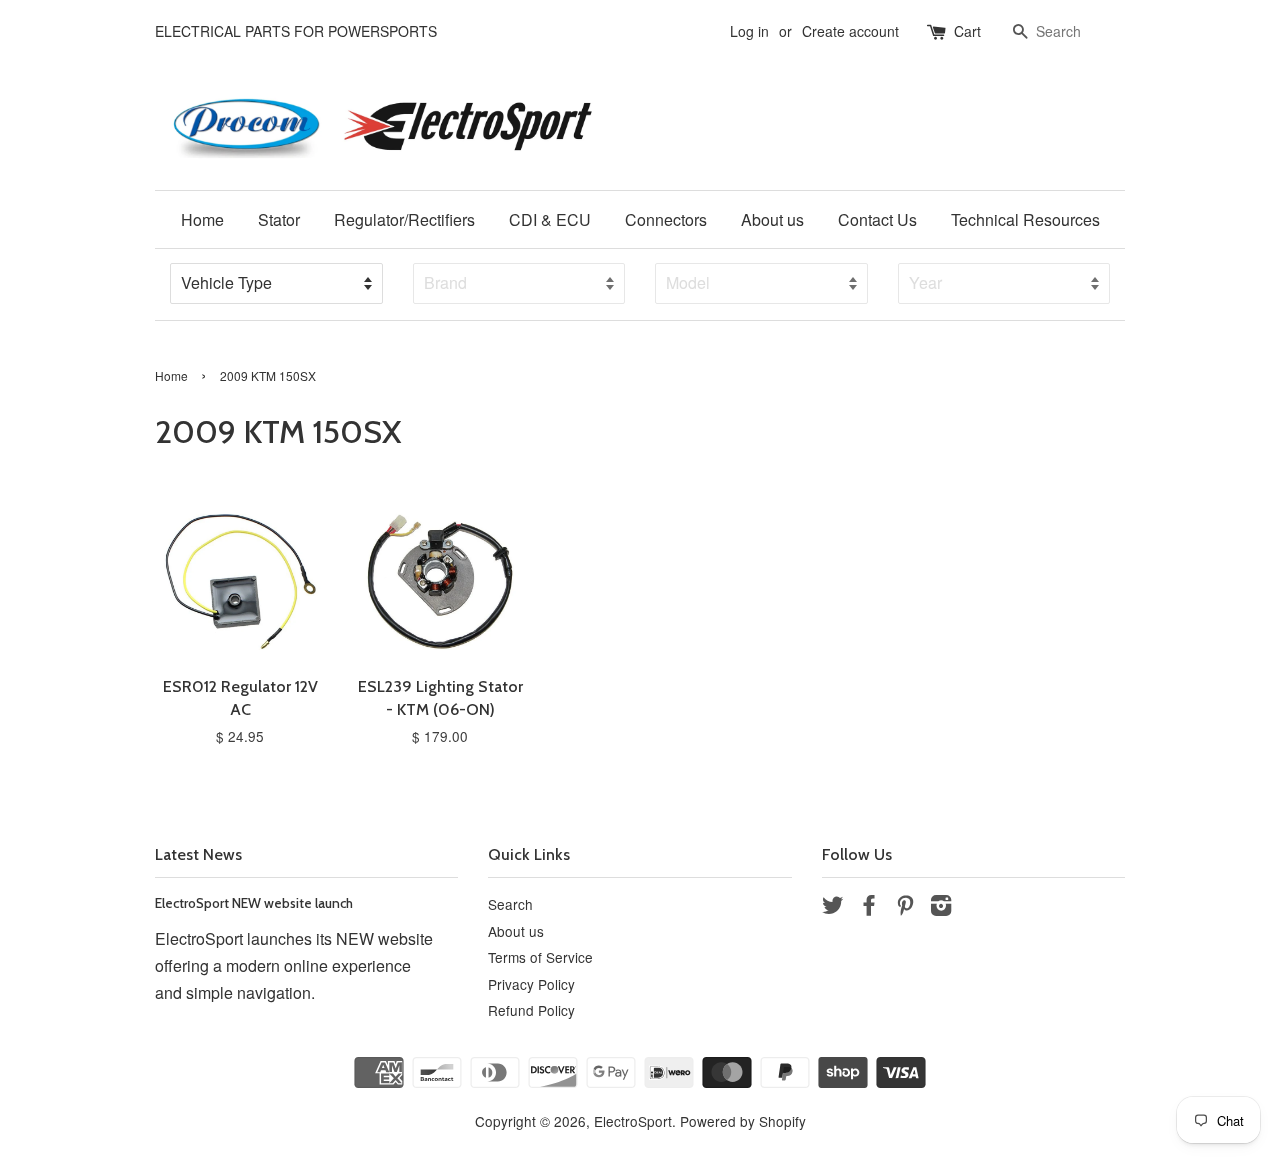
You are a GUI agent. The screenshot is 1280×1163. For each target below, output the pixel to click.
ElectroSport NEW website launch (254, 903)
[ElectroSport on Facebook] (869, 908)
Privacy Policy (531, 984)
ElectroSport (633, 1121)
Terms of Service (540, 957)
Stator (279, 219)
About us (772, 219)
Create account (850, 31)
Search (510, 904)
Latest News (198, 854)
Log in (749, 31)
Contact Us (877, 219)
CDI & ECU (550, 219)
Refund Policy (531, 1010)
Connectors (666, 219)
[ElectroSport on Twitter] (833, 908)
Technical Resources (1025, 219)
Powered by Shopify (743, 1121)
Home (202, 219)
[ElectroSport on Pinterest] (905, 908)
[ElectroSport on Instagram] (941, 908)
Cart (967, 31)
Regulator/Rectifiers (404, 219)
